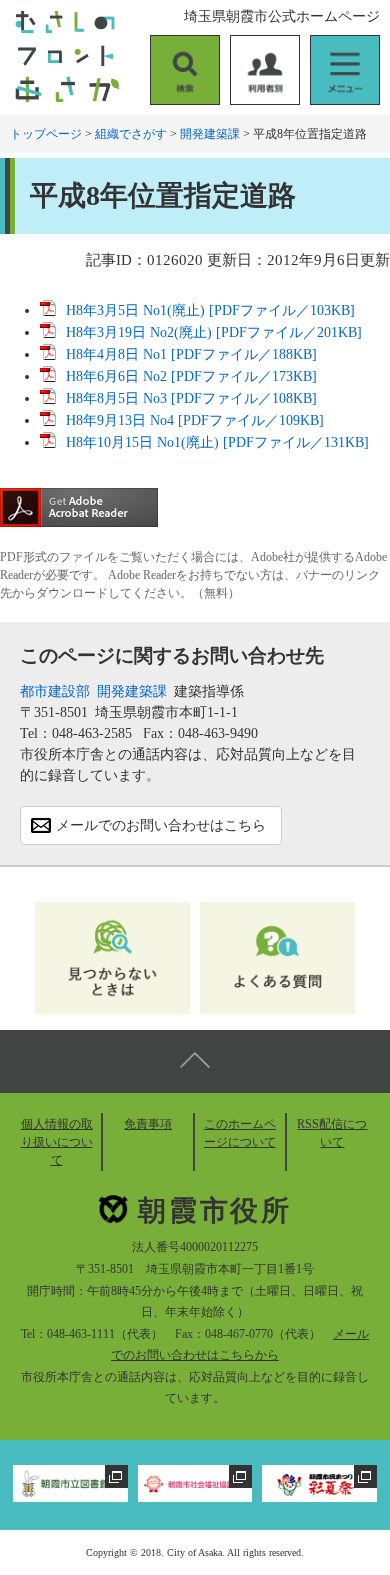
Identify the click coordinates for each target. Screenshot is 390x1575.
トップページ (46, 134)
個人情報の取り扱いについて (57, 1142)
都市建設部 (55, 691)
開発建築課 (210, 134)
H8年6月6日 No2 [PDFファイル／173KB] (191, 376)
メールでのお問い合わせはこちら (161, 825)
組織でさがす (131, 134)
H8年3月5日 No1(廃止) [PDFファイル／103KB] (210, 310)
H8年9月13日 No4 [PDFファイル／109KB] (195, 420)
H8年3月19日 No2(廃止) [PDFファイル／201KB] (214, 332)
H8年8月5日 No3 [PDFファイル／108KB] (191, 398)
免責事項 (148, 1124)
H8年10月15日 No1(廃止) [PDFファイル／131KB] (217, 442)
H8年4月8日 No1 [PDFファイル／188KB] (191, 354)
